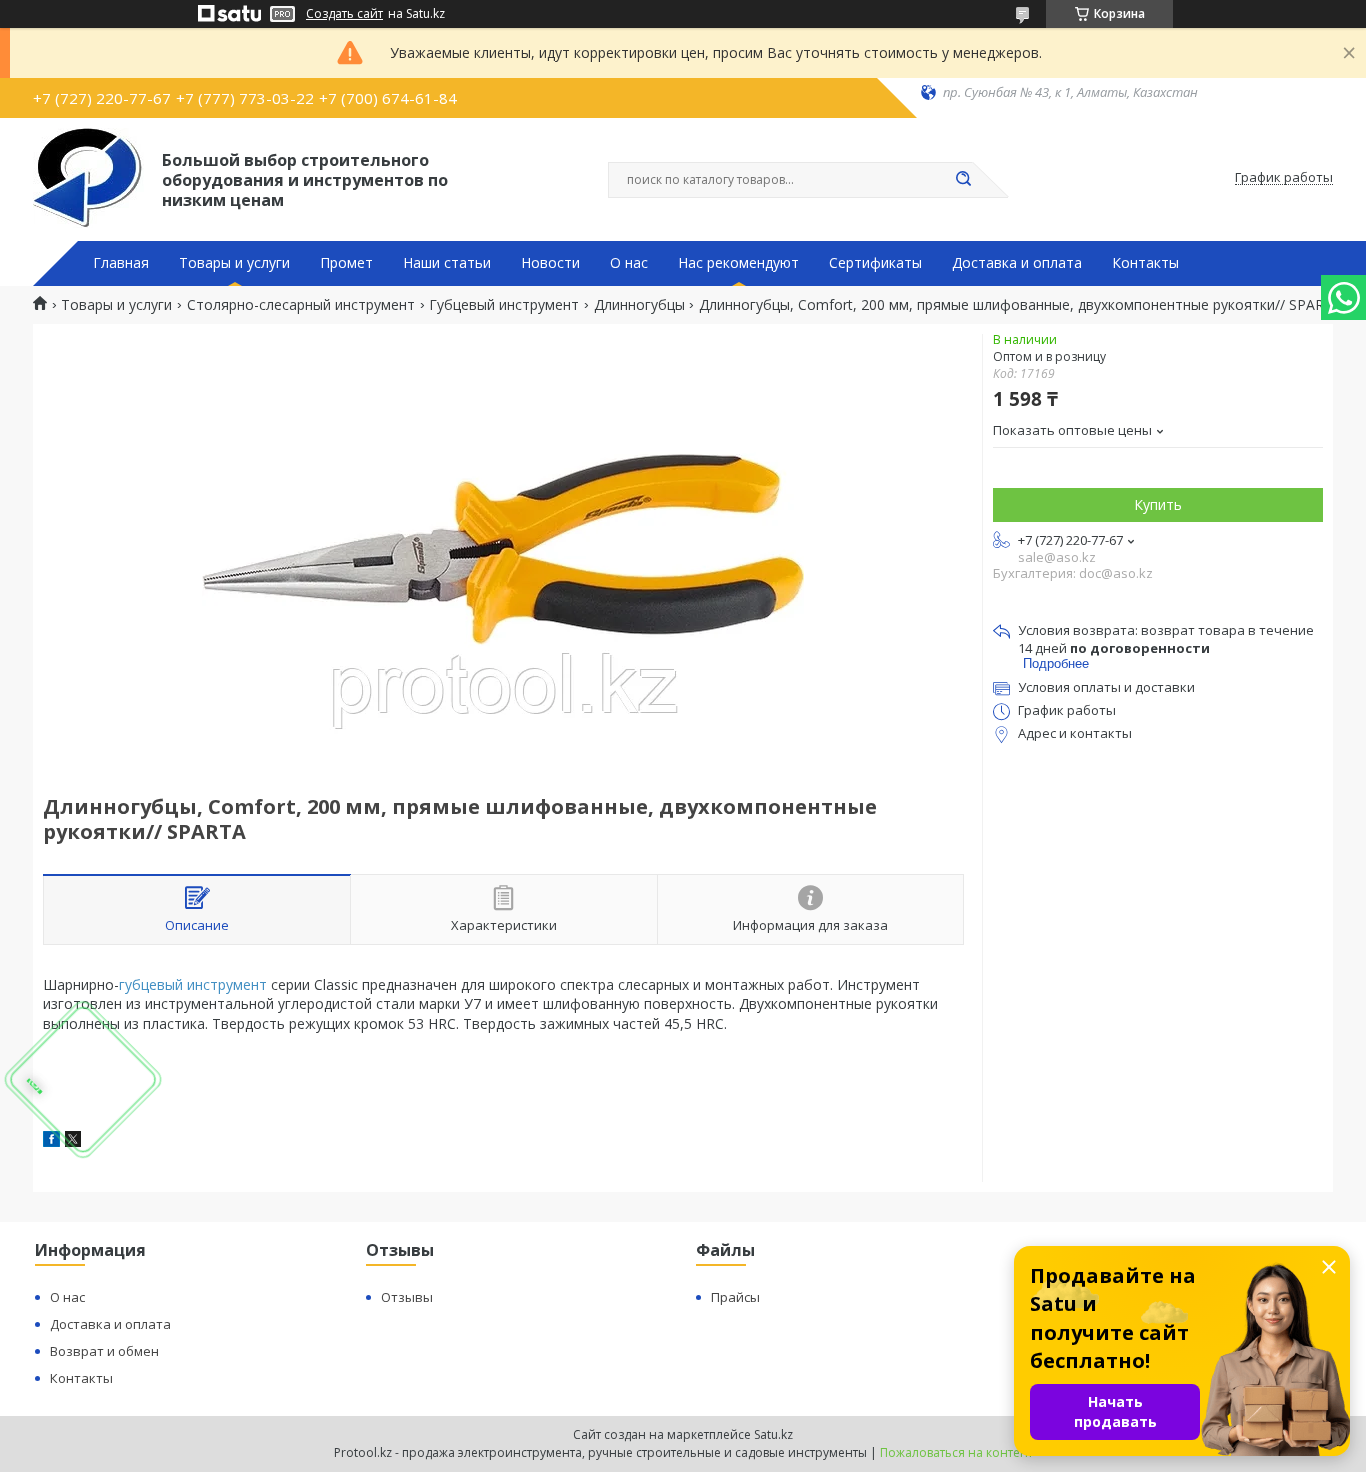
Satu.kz (773, 1434)
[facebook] (51, 1141)
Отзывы (407, 1297)
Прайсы (735, 1297)
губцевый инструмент (193, 984)
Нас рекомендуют (738, 263)
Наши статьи (447, 263)
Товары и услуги (234, 263)
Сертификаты (875, 263)
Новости (550, 263)
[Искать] (963, 180)
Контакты (1145, 263)
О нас (629, 263)
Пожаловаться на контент (956, 1452)
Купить (1158, 504)
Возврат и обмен (104, 1351)
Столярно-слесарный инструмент (301, 305)
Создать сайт (344, 14)
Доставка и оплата (1017, 263)
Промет (346, 263)
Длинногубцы (639, 305)
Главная (121, 263)
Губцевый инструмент (504, 305)
